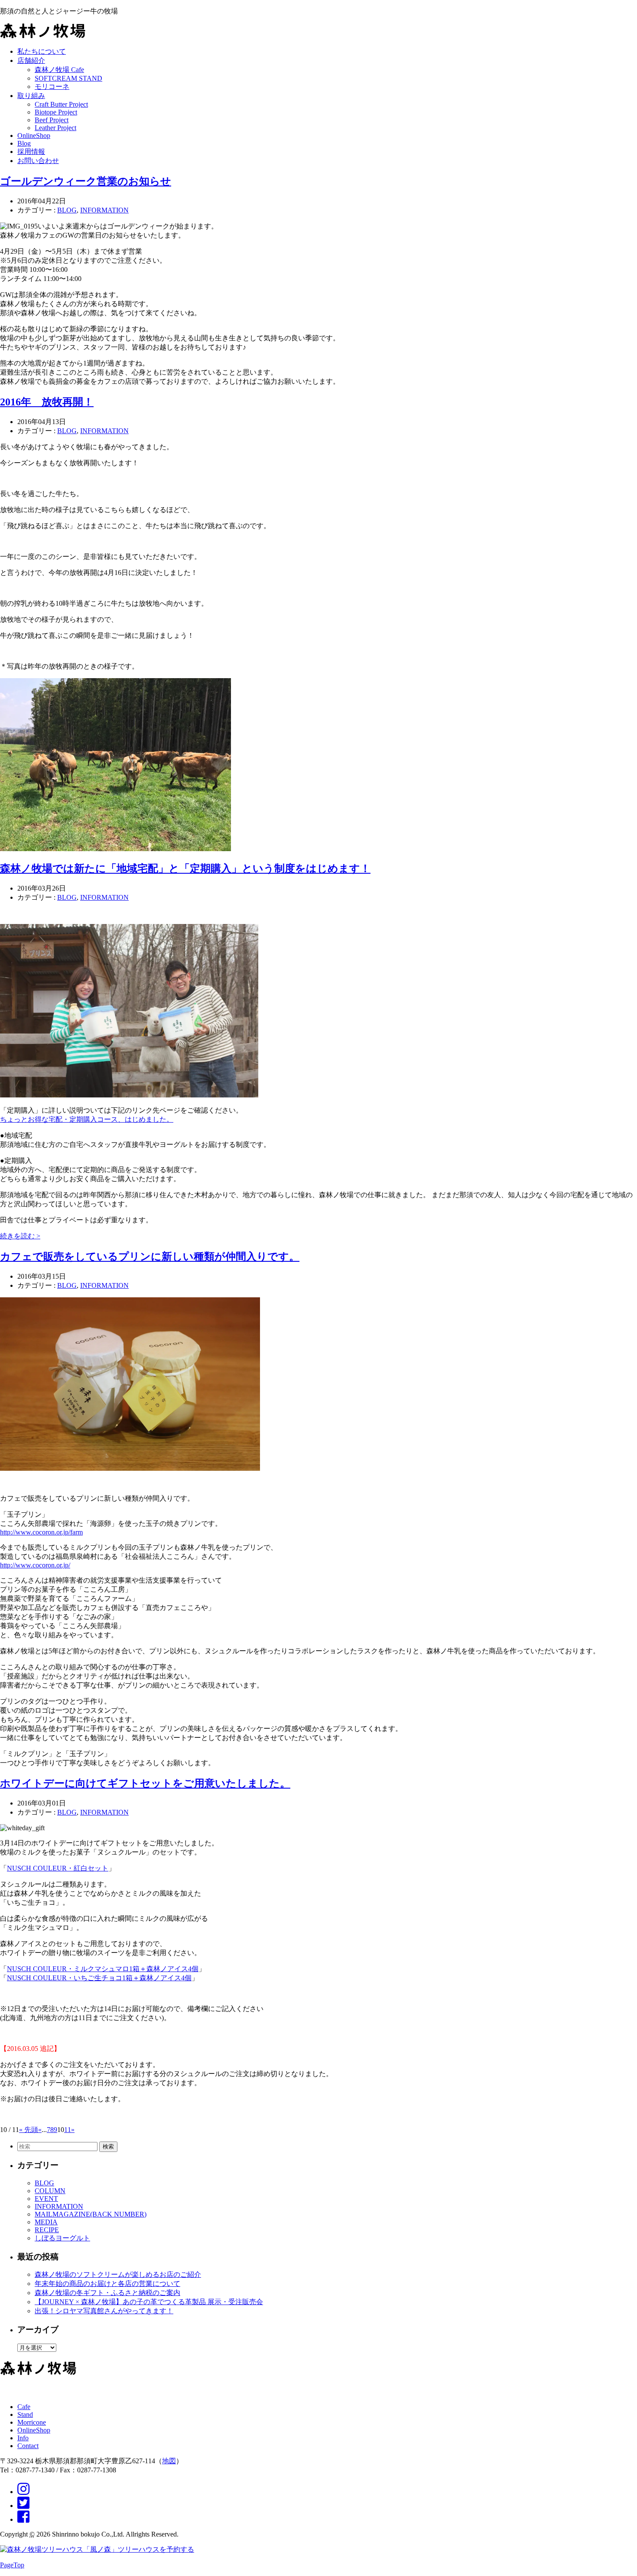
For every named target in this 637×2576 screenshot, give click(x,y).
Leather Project (55, 128)
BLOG (67, 210)
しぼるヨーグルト (62, 2238)
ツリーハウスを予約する (156, 2549)
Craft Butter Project (61, 104)
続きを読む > (20, 1236)
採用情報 (31, 152)
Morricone (32, 2422)
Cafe (24, 2407)
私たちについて (42, 51)
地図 (169, 2461)
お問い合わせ (38, 161)
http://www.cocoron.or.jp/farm (41, 1532)
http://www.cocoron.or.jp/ (35, 1565)
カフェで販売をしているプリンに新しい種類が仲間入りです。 (150, 1257)
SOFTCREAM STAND (68, 78)
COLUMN (50, 2191)
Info (23, 2438)
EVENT (46, 2199)
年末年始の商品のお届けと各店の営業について (107, 2284)
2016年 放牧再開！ (47, 402)
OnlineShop (34, 135)
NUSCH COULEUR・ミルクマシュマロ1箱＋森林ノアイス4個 (103, 1969)
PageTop (12, 2565)
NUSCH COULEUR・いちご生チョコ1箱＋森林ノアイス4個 (99, 1978)
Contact (28, 2446)
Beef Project (52, 120)
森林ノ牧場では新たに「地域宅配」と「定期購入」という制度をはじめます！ (185, 868)
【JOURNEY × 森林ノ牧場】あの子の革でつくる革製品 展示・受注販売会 (149, 2302)
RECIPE (47, 2230)
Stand (25, 2414)
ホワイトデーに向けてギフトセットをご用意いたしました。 (145, 1783)
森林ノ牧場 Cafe (59, 70)
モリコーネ (52, 87)
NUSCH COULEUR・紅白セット (58, 1868)
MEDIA (46, 2222)
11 (68, 2130)
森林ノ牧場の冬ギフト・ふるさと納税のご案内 (107, 2293)
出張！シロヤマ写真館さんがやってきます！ (104, 2311)
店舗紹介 (31, 60)
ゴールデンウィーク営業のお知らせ (86, 181)
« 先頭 (29, 2130)
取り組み (31, 96)
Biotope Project (56, 112)
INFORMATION (104, 210)
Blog (24, 143)
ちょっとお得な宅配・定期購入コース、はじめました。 (87, 1119)
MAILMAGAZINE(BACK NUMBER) (91, 2214)
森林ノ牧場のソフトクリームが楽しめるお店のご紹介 (118, 2274)
